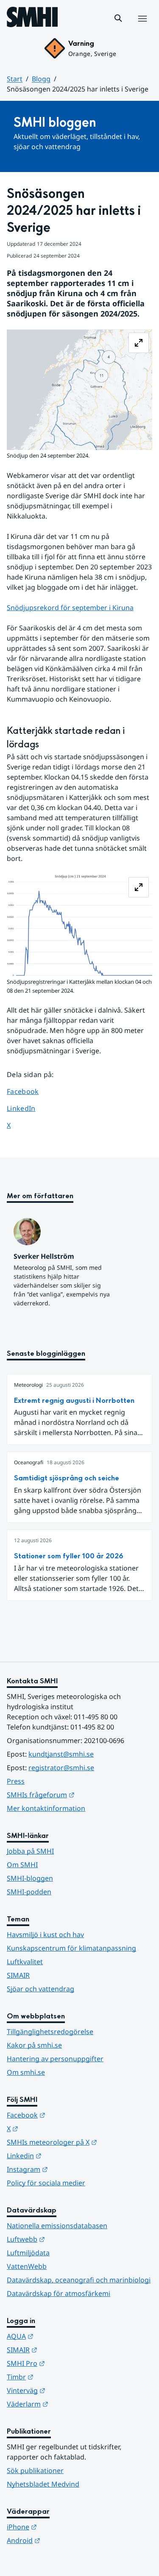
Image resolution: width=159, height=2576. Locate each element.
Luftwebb (67, 2239)
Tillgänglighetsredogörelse (50, 2032)
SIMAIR (18, 1975)
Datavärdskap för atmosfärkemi (59, 2293)
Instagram (69, 2169)
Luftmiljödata (28, 2253)
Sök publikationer (35, 2471)
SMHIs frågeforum (79, 1795)
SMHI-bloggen (30, 1878)
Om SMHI (22, 1865)
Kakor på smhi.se (34, 2045)
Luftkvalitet (25, 1962)
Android (65, 2540)
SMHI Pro (67, 2363)
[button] (118, 18)
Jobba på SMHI (30, 1851)
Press (16, 1781)
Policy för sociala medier (46, 2183)
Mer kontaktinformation (46, 1808)
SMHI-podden (29, 1892)
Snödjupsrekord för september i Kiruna (70, 608)
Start (15, 79)
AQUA (62, 2336)
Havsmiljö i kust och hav (45, 1935)
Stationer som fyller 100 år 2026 (69, 1556)
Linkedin (66, 2155)
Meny (142, 28)
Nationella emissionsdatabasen (57, 2226)
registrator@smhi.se (61, 1768)
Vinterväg (68, 2390)
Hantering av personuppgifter (55, 2059)
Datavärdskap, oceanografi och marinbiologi (79, 2280)
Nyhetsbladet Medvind (43, 2484)
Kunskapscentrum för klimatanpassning (71, 1948)
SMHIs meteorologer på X (79, 2142)
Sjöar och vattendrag (40, 1989)
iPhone (63, 2527)
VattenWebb (27, 2266)
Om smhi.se (26, 2072)
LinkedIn (29, 1108)
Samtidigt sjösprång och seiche (67, 1478)
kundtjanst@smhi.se (61, 1754)
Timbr (62, 2377)
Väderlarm (69, 2404)
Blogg (41, 79)
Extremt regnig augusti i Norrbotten (74, 1400)
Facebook (29, 1091)
